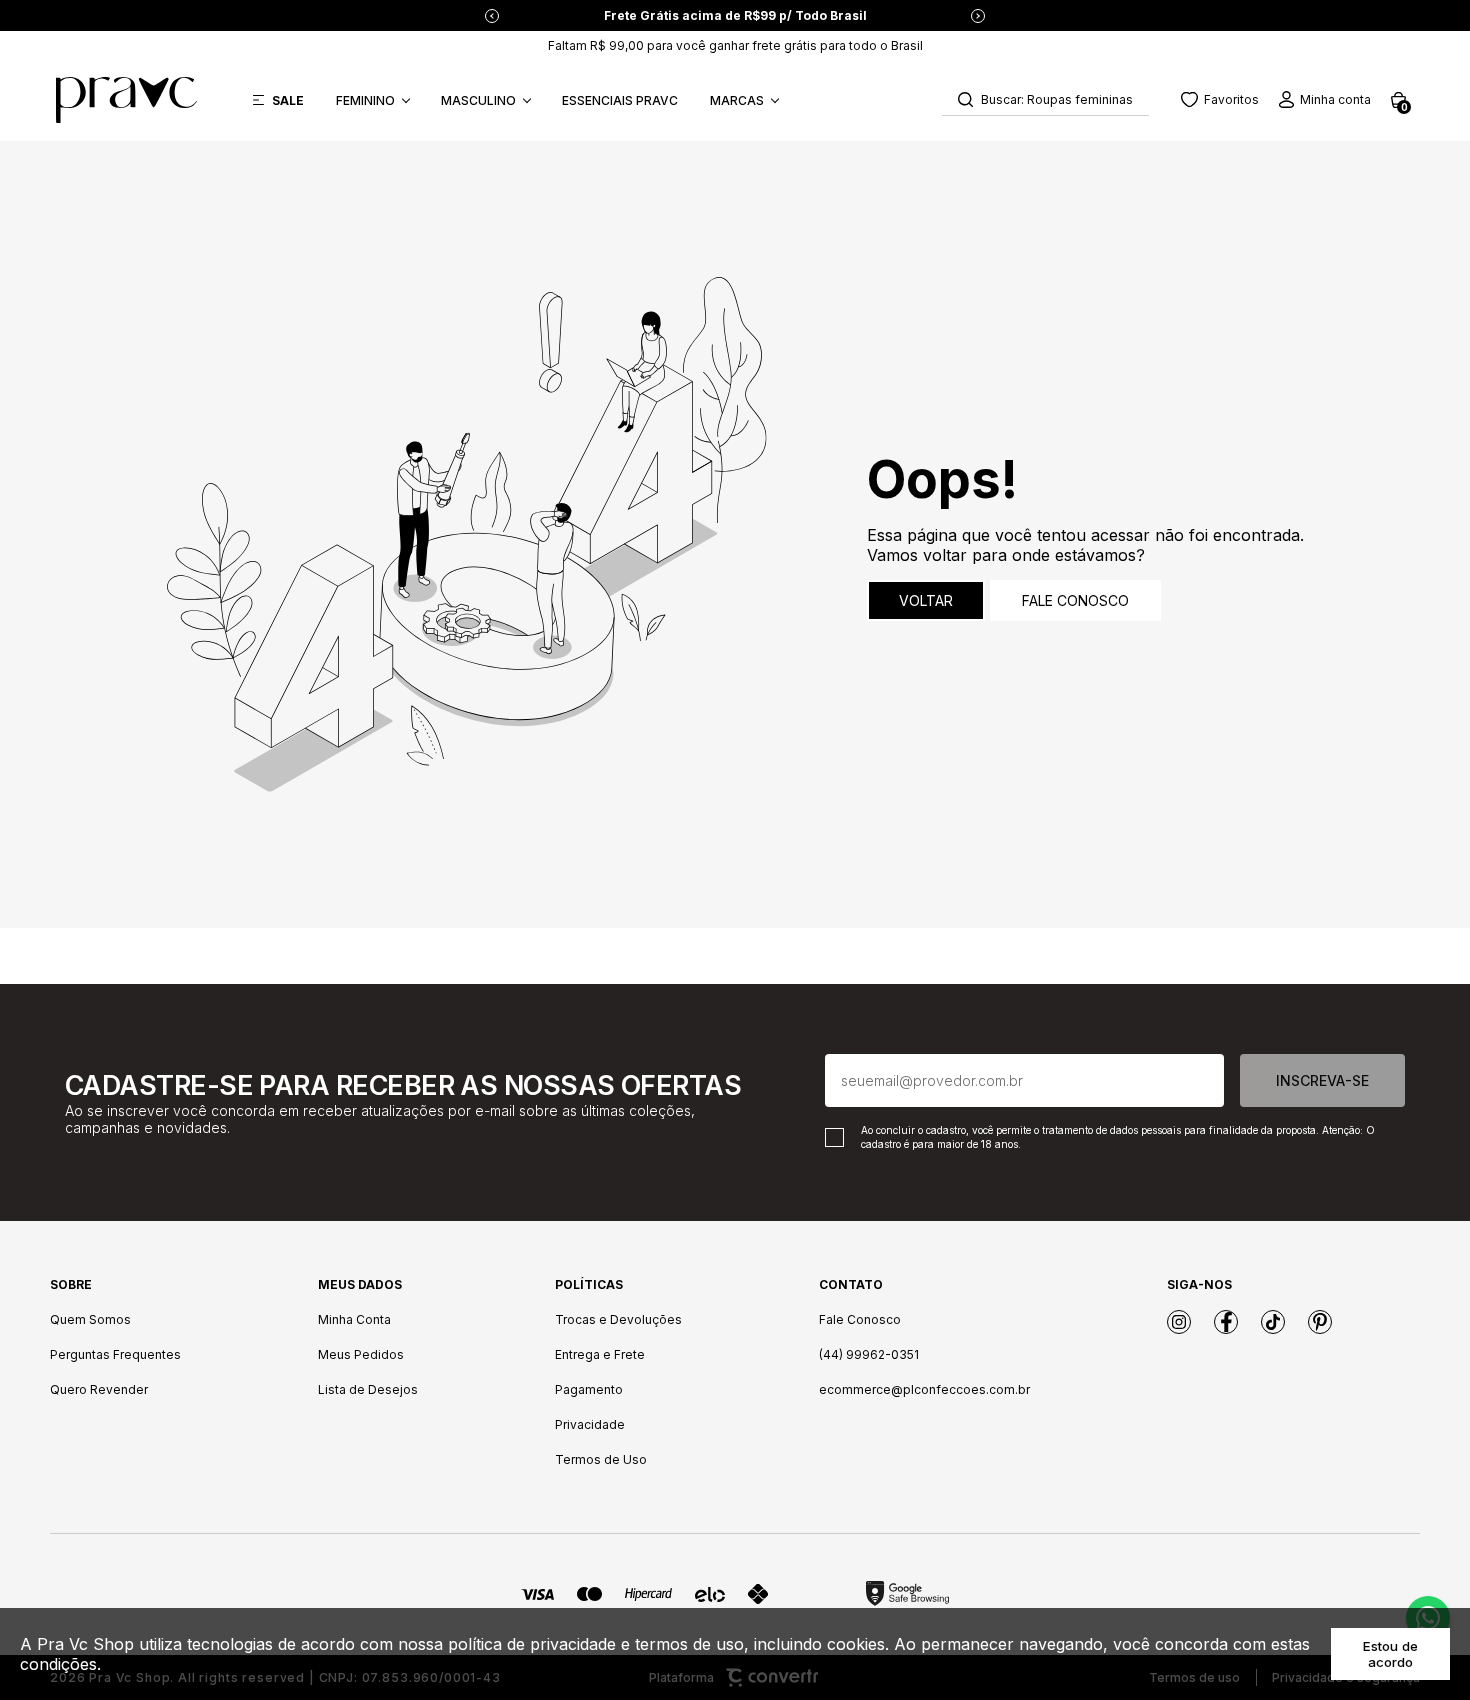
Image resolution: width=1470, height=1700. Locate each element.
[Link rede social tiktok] (1273, 1322)
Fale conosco (1075, 600)
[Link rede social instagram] (1179, 1322)
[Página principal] (126, 100)
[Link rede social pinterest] (1320, 1322)
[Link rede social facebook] (1226, 1322)
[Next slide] (978, 16)
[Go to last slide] (492, 16)
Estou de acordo (1390, 1654)
